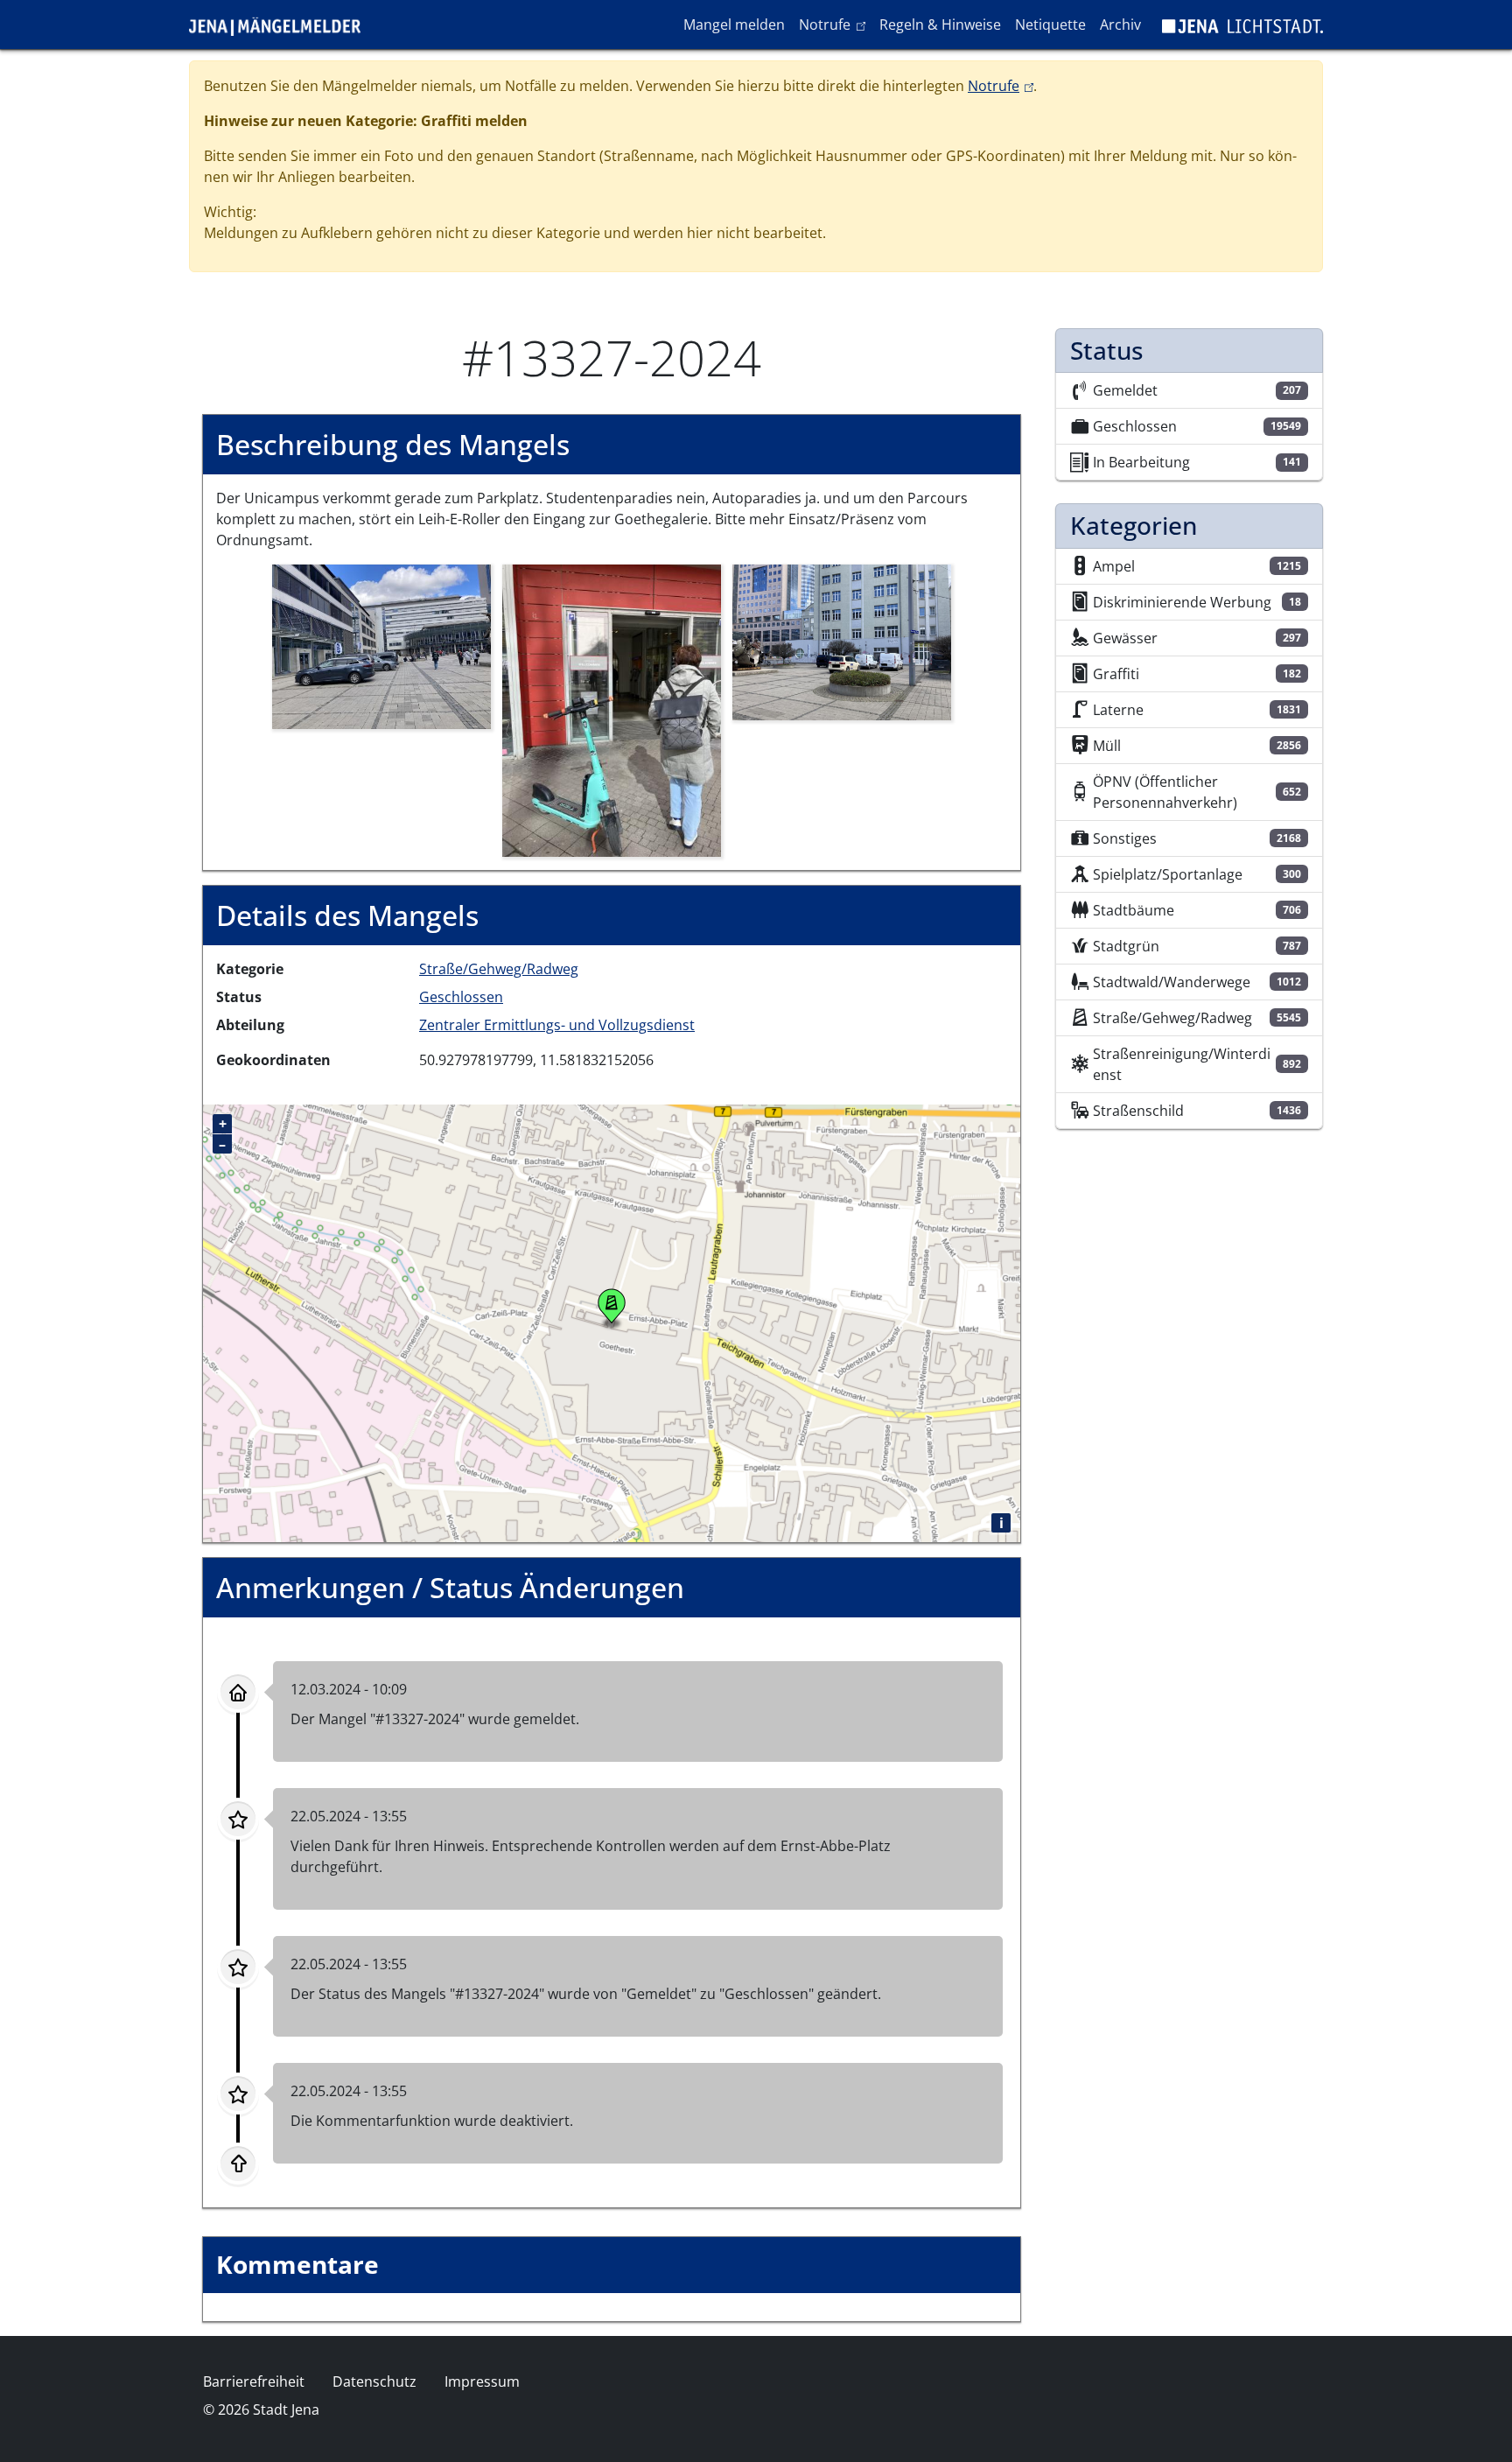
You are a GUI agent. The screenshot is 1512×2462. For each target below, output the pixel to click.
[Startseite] (282, 25)
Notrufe (835, 24)
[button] (381, 645)
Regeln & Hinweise (940, 25)
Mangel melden (734, 25)
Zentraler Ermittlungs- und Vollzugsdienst (557, 1025)
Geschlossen (461, 997)
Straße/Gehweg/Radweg (499, 969)
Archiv (1120, 25)
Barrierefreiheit (254, 2381)
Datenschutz (374, 2381)
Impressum (482, 2381)
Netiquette (1050, 25)
